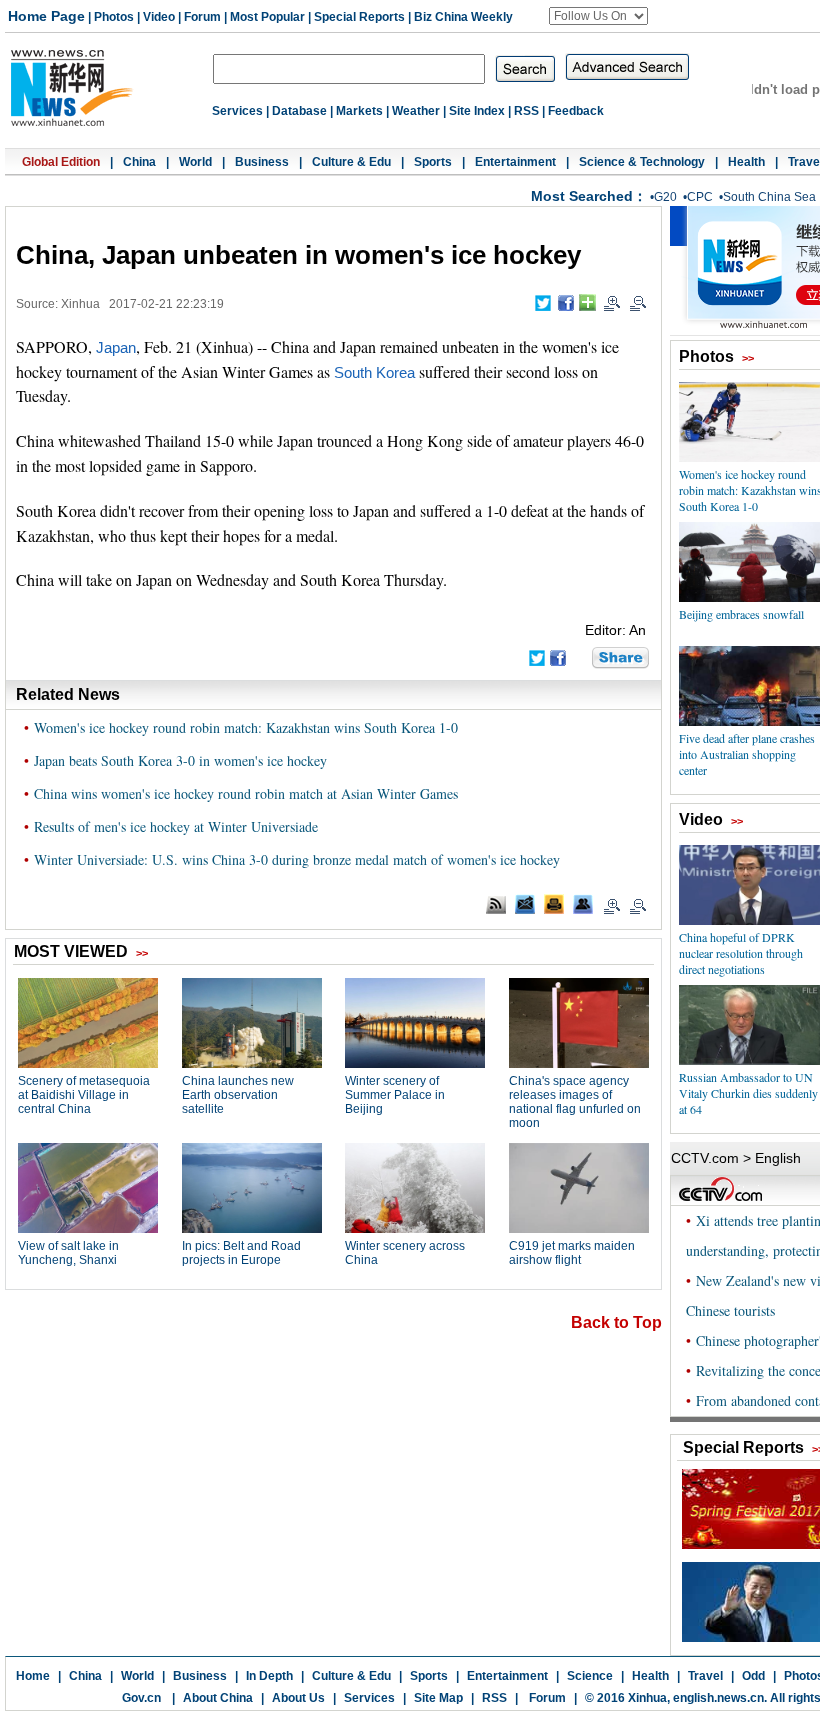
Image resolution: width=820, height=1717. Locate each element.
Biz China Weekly (463, 17)
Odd (753, 1676)
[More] (587, 302)
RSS (526, 111)
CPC (700, 197)
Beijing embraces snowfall (741, 614)
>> (748, 358)
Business (262, 162)
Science (590, 1676)
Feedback (576, 111)
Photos (114, 17)
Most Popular (267, 17)
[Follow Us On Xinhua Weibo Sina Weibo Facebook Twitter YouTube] (598, 16)
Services (237, 111)
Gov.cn (141, 1698)
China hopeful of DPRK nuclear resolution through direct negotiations (741, 953)
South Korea (374, 373)
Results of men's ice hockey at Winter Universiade (176, 826)
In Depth (269, 1676)
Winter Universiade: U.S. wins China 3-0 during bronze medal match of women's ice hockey (297, 859)
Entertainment (515, 162)
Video (159, 17)
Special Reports (359, 17)
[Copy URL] (583, 904)
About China (218, 1698)
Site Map (438, 1698)
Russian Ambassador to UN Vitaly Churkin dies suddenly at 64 (748, 1093)
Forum (202, 17)
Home (33, 1676)
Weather (416, 111)
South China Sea (769, 197)
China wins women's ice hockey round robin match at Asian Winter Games (246, 793)
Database (299, 111)
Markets (359, 111)
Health (746, 162)
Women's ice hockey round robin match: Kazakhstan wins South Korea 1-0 (246, 727)
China (139, 162)
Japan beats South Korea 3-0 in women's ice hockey (180, 760)
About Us (298, 1698)
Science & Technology (642, 162)
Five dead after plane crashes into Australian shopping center (747, 754)
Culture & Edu (351, 162)
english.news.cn (718, 1698)
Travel (705, 1676)
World (195, 162)
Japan (116, 348)
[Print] (554, 904)
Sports (433, 162)
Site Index (477, 111)
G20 (665, 197)
